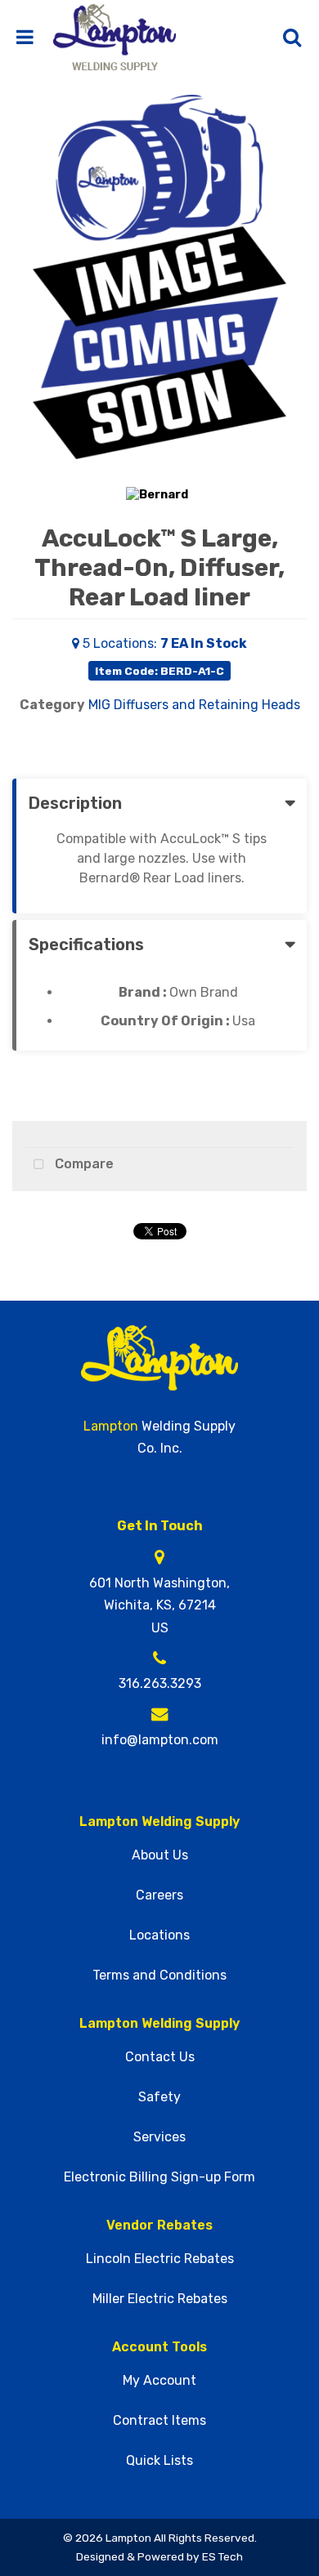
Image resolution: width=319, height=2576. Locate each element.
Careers (159, 1895)
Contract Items (159, 2421)
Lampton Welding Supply (159, 1822)
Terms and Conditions (159, 1976)
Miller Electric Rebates (160, 2299)
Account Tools (159, 2347)
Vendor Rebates (159, 2226)
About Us (160, 1855)
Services (159, 2137)
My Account (159, 2381)
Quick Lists (159, 2461)
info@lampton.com (160, 1740)
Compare (83, 1164)
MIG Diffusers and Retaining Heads (194, 705)
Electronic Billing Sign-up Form (159, 2177)
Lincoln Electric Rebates (160, 2259)
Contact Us (160, 2057)
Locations (159, 1935)
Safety (159, 2097)
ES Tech (222, 2556)
